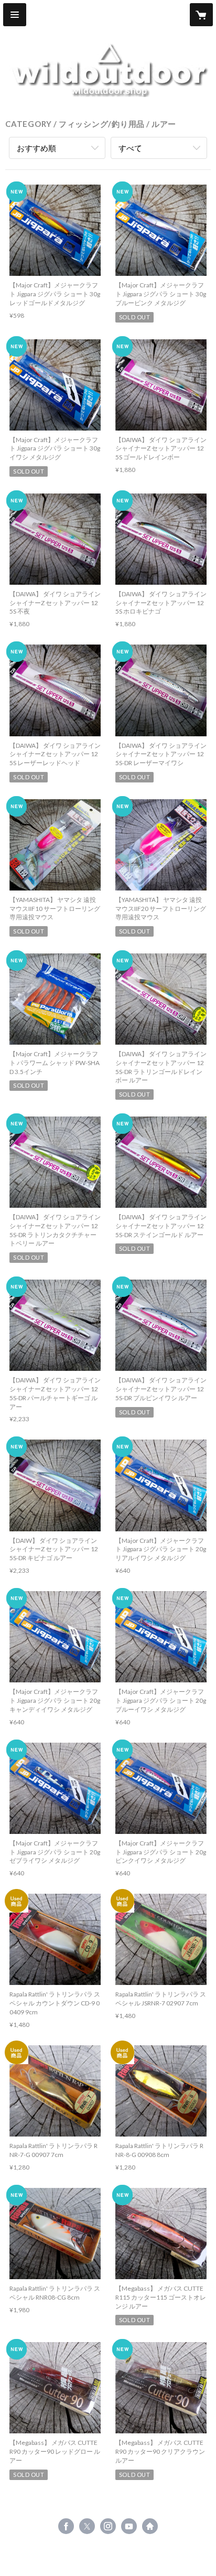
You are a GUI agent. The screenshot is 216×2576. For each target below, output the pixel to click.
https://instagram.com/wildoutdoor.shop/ (108, 2526)
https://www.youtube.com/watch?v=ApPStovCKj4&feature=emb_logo (129, 2526)
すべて (130, 148)
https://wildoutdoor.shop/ (150, 2526)
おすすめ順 (36, 148)
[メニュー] (15, 15)
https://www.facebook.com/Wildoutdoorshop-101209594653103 (66, 2526)
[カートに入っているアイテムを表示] (201, 15)
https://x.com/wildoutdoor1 (87, 2526)
